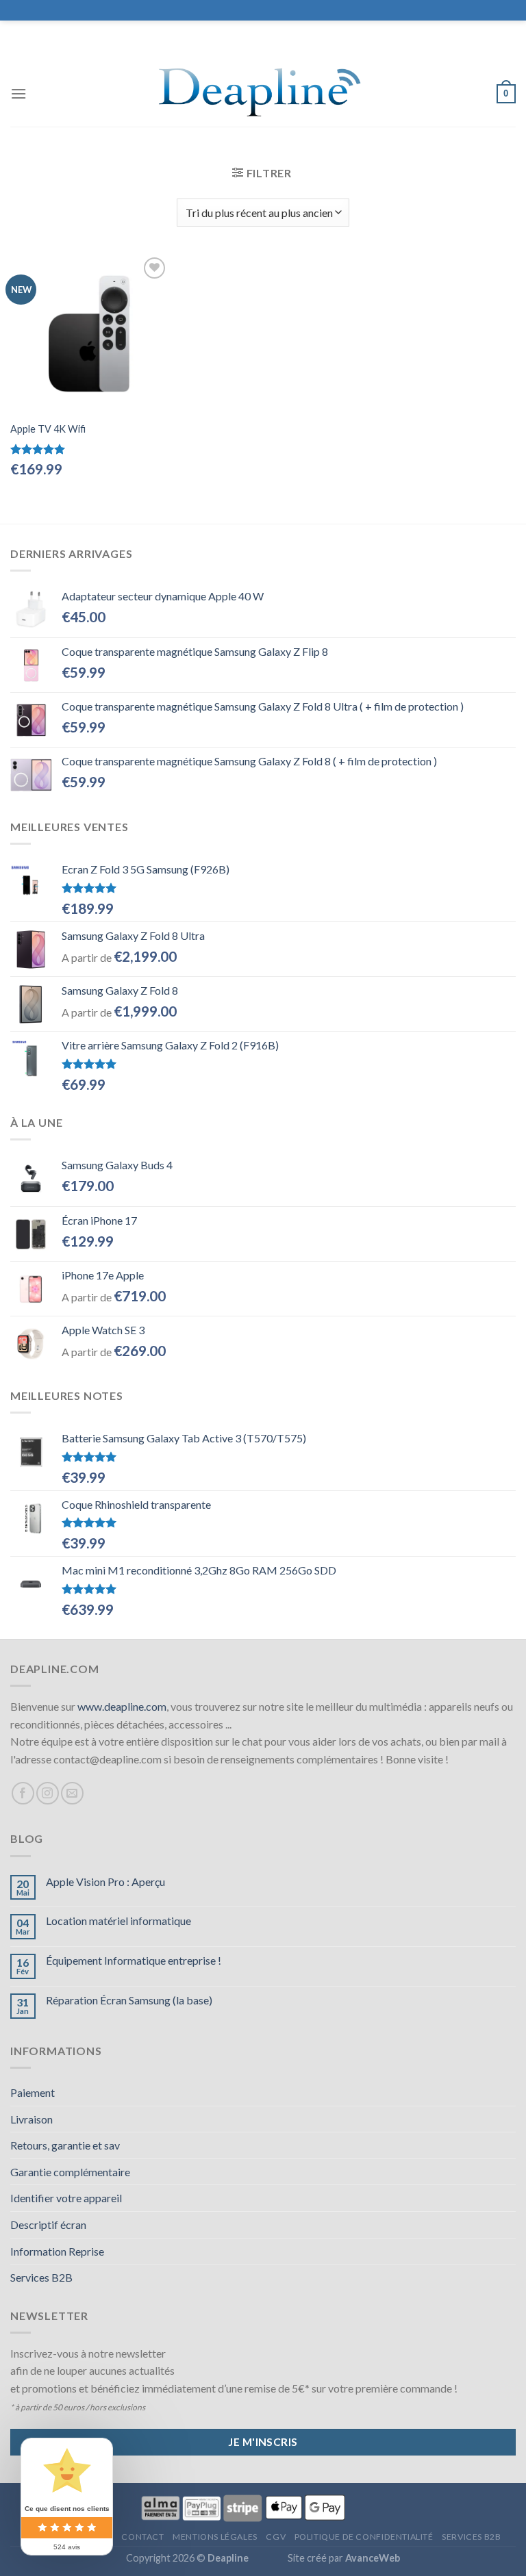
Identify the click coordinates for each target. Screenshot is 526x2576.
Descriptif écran (48, 2224)
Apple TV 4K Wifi (48, 429)
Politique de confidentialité (364, 2537)
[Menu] (18, 93)
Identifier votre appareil (66, 2198)
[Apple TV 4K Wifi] (90, 334)
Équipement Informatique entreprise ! (134, 1960)
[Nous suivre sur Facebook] (23, 1793)
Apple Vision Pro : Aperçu (105, 1882)
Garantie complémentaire (70, 2172)
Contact (142, 2537)
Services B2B (41, 2277)
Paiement (33, 2092)
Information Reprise (57, 2251)
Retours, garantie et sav (65, 2145)
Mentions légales (215, 2537)
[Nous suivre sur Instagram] (48, 1793)
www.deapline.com (122, 1706)
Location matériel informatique (118, 1921)
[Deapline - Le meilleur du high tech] (263, 94)
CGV (276, 2537)
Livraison (32, 2119)
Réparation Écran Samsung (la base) (129, 2000)
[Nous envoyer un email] (72, 1793)
